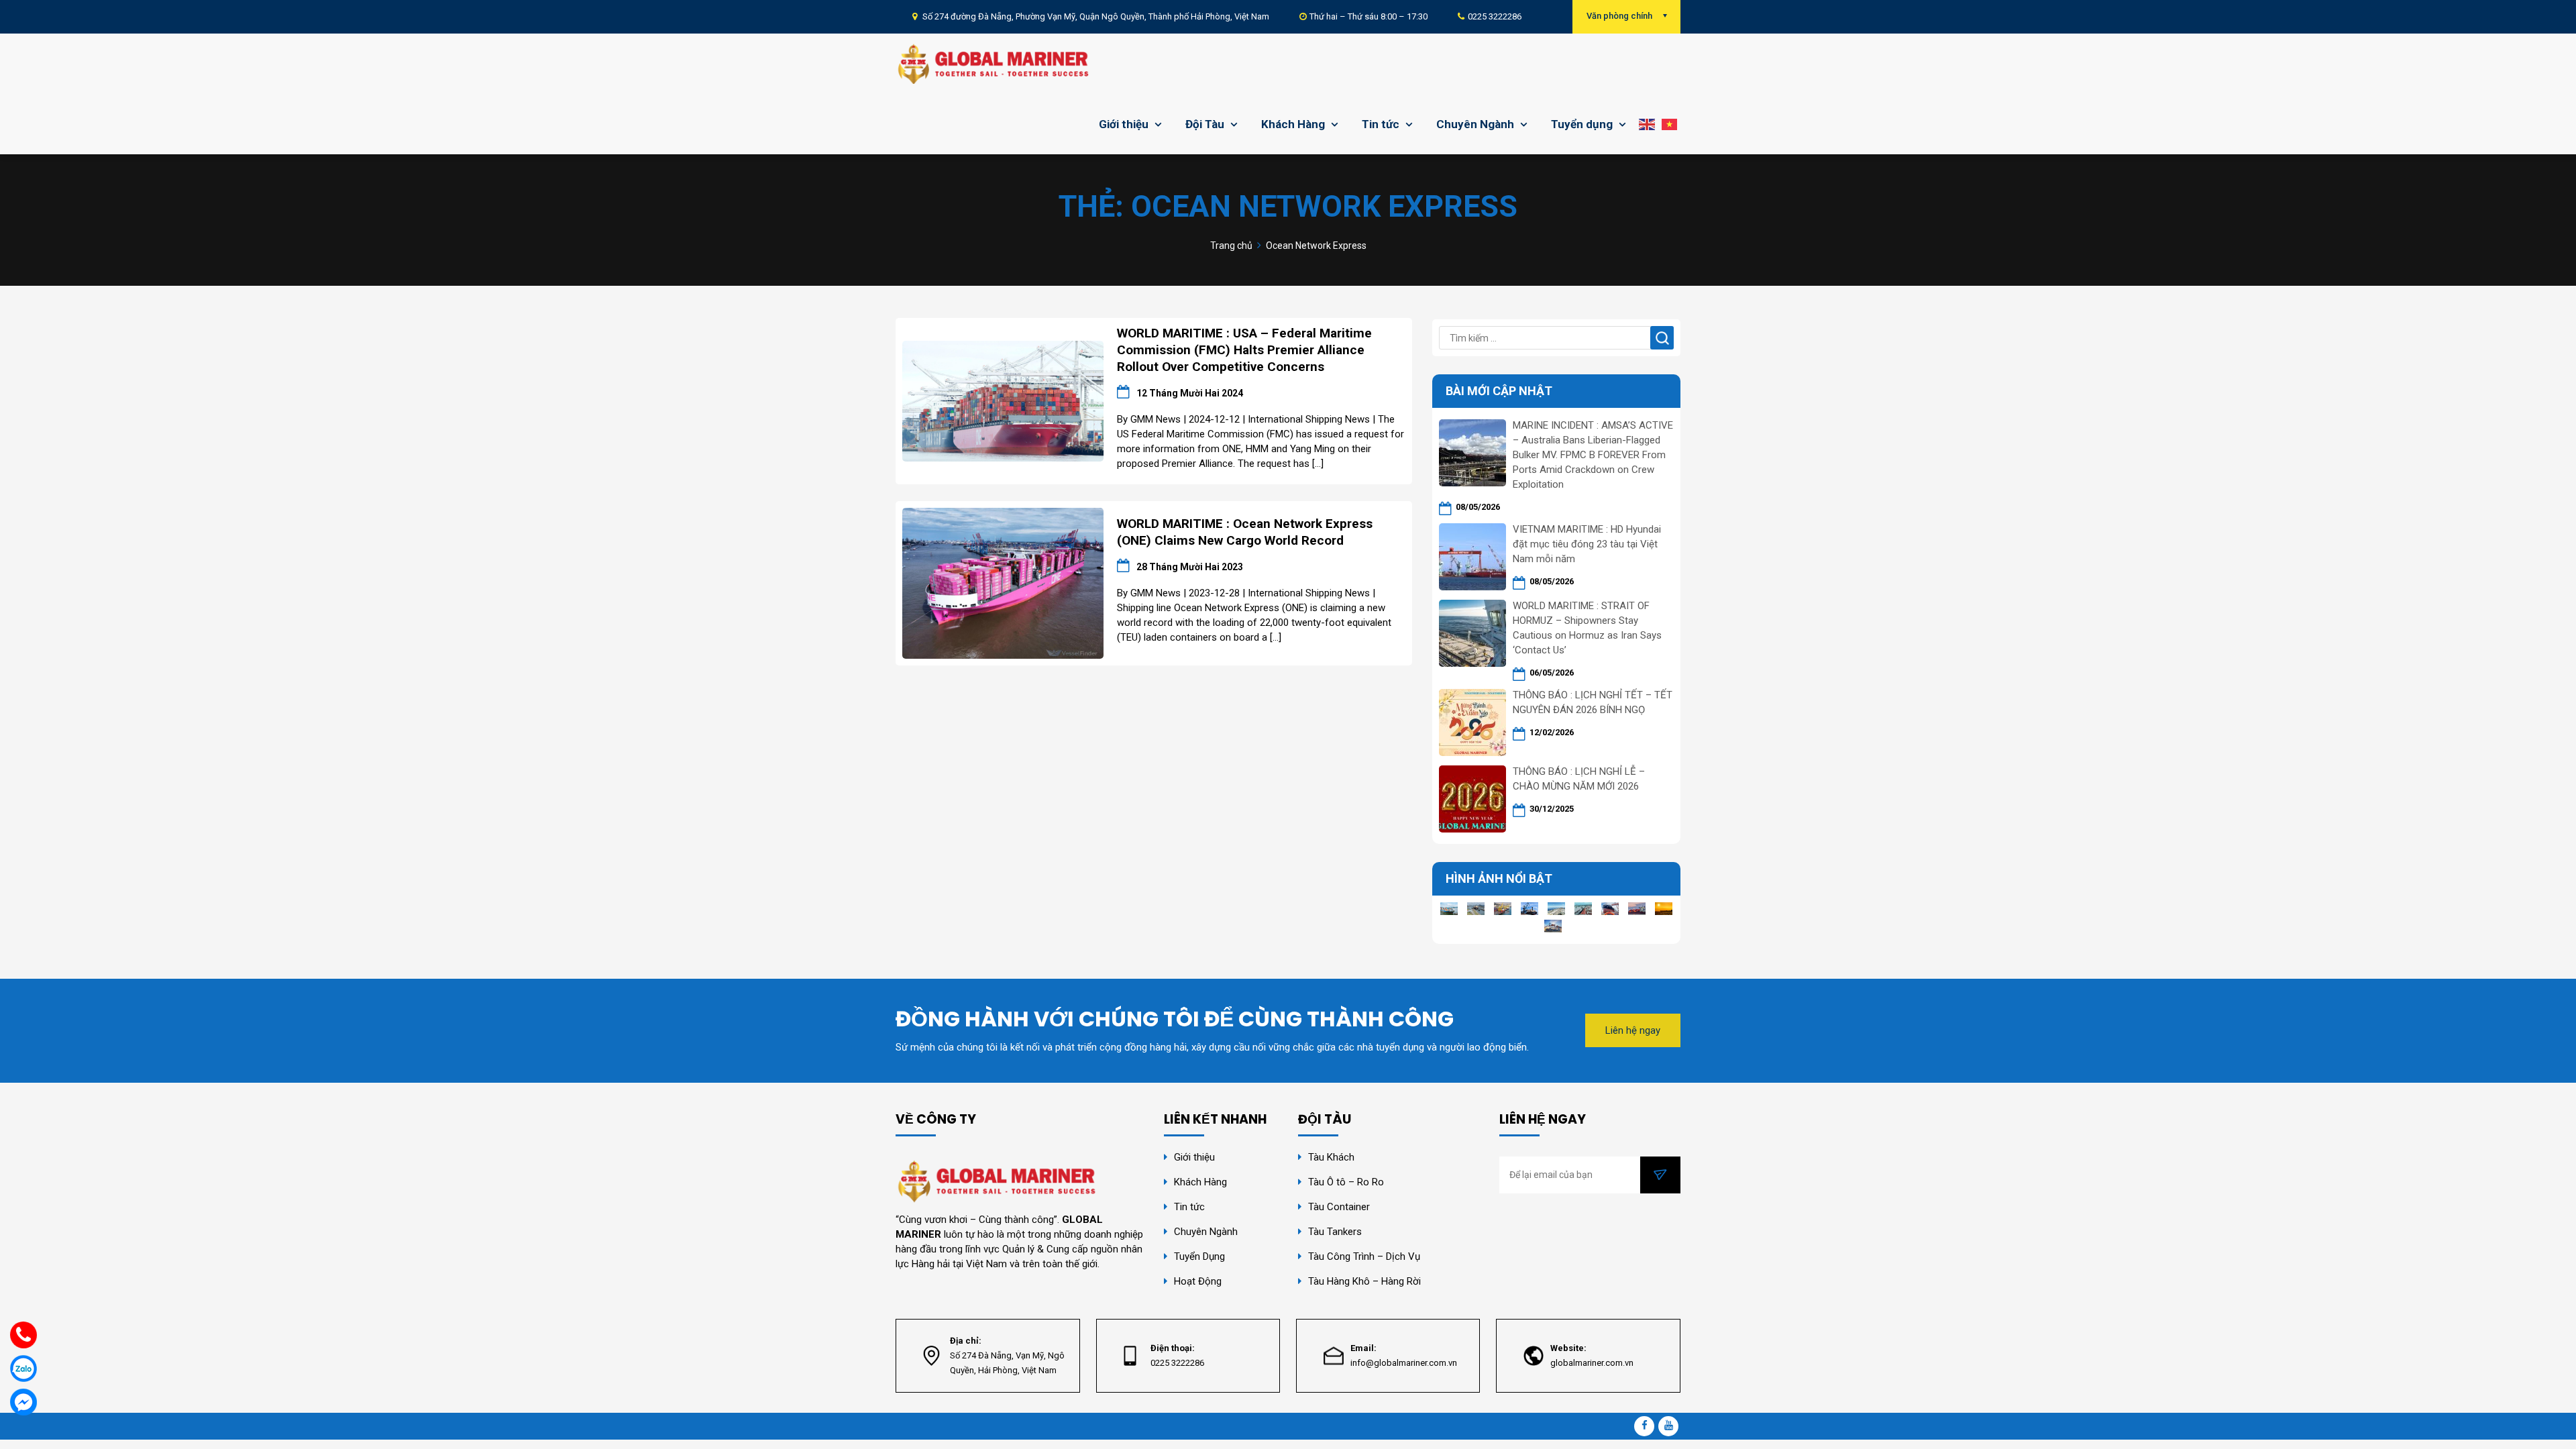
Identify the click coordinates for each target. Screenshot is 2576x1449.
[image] (1003, 400)
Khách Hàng (1293, 124)
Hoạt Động (1199, 1281)
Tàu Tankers (1335, 1232)
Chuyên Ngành (1475, 124)
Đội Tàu (1205, 124)
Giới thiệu (1124, 124)
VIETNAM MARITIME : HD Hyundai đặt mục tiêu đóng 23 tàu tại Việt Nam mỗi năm (1587, 544)
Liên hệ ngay (1633, 1030)
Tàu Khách (1331, 1157)
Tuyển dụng (1582, 124)
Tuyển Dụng (1199, 1256)
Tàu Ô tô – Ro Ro (1346, 1182)
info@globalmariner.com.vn (1404, 1363)
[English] (1647, 124)
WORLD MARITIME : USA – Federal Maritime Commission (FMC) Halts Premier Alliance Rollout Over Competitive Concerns (1244, 350)
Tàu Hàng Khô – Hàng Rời (1364, 1281)
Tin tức (1381, 124)
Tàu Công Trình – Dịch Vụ (1364, 1256)
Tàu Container (1339, 1207)
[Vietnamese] (1669, 124)
